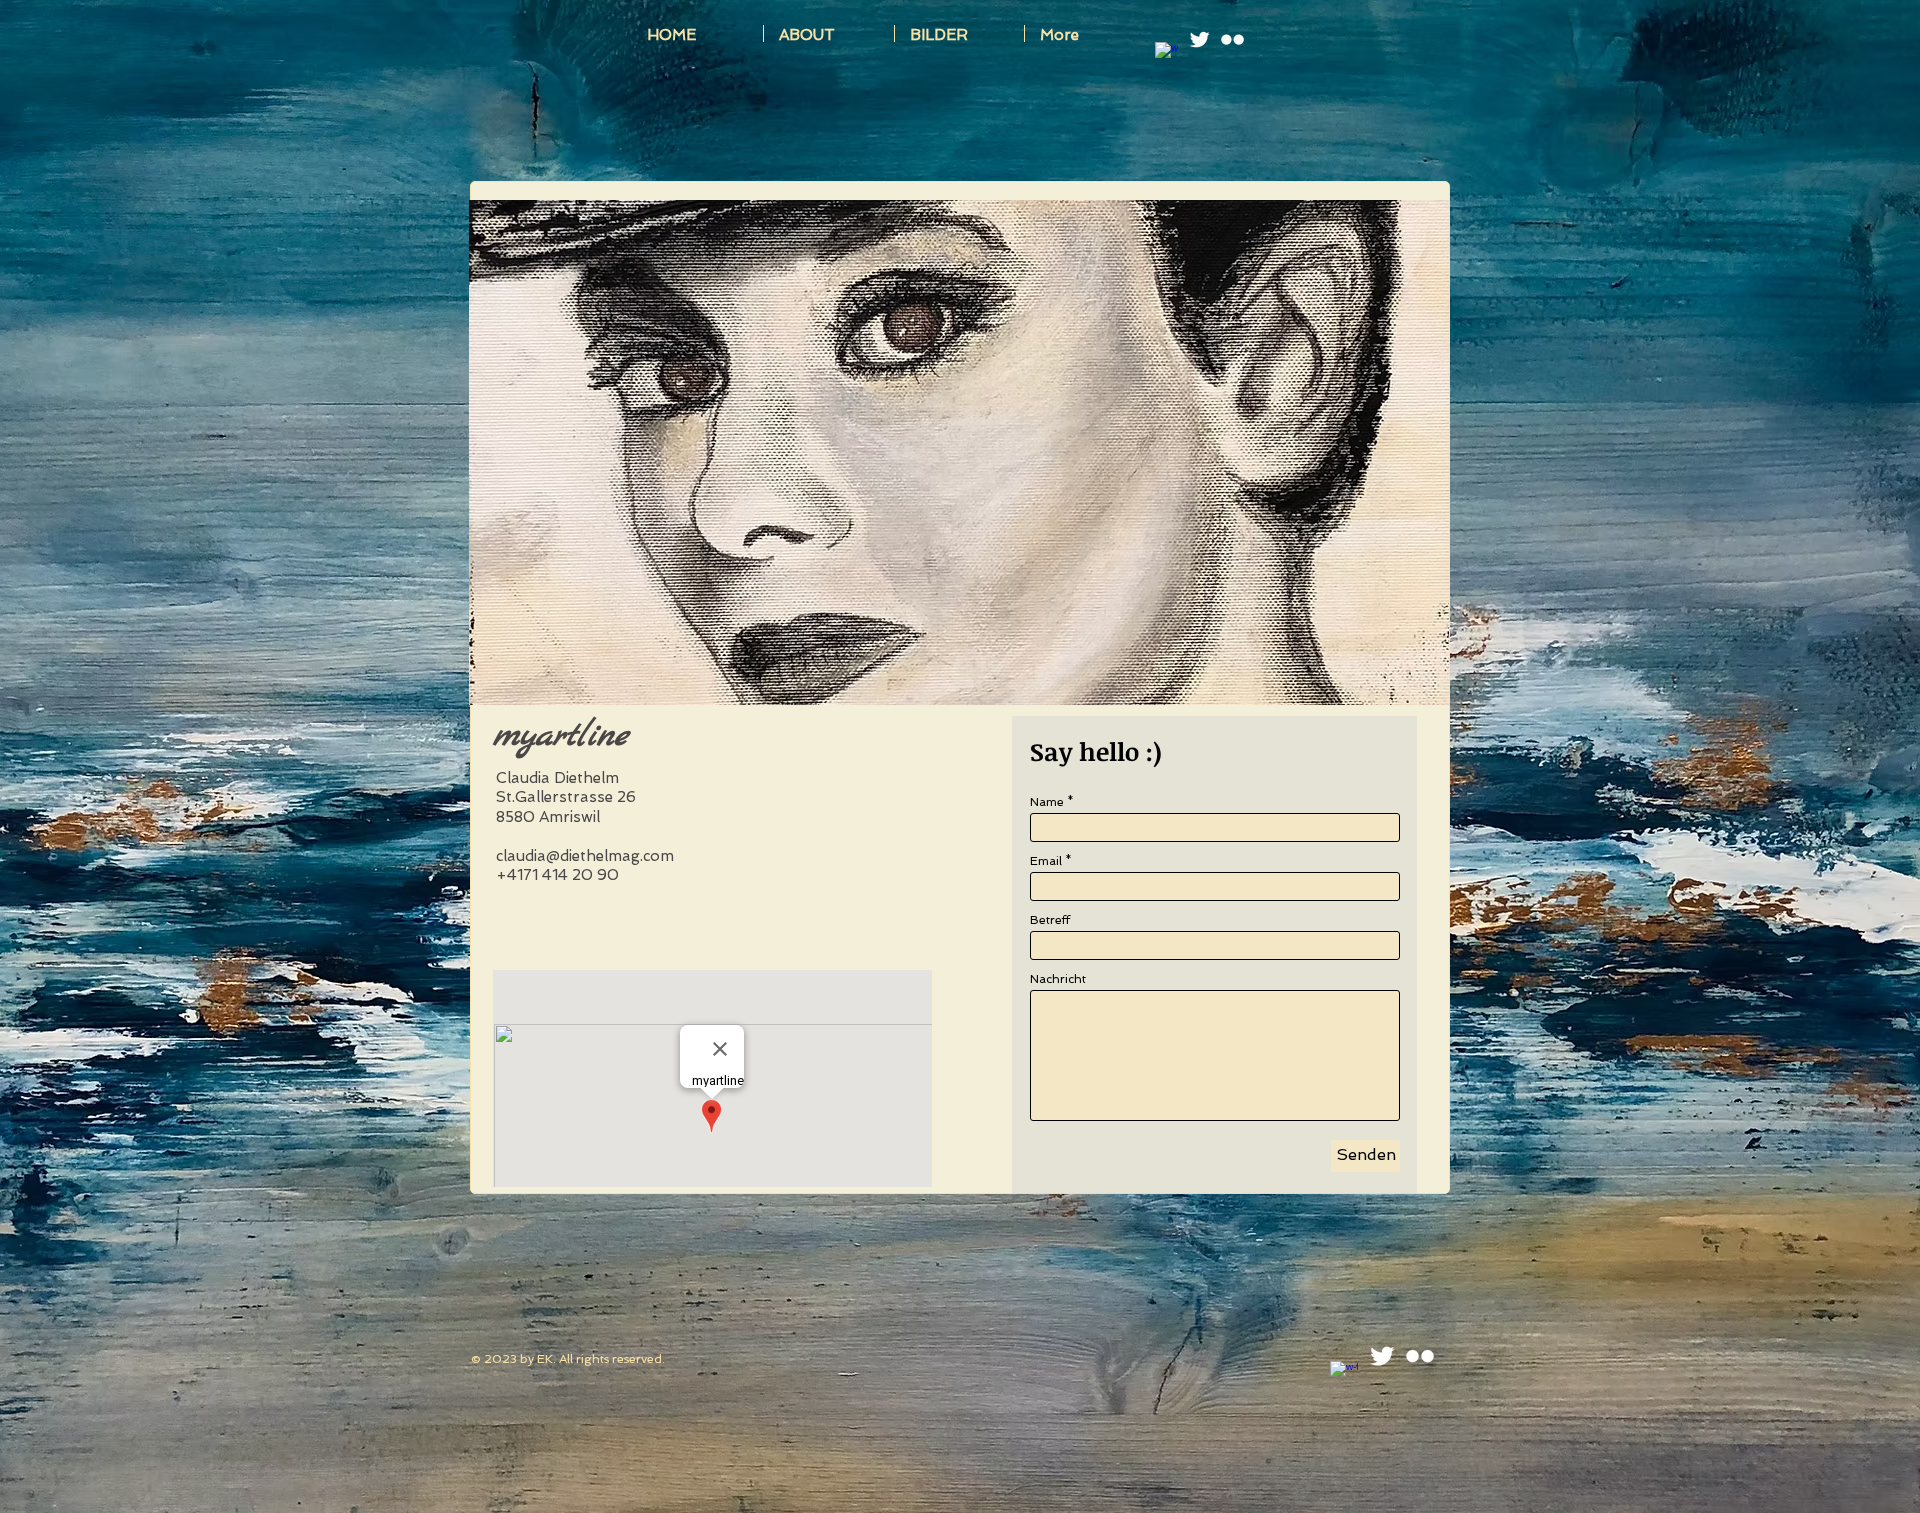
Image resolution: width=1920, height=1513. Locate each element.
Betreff (1050, 920)
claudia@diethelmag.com (585, 856)
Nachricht (1058, 979)
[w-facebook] (1166, 53)
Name (1047, 802)
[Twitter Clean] (1199, 39)
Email (1046, 861)
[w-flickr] (1232, 39)
